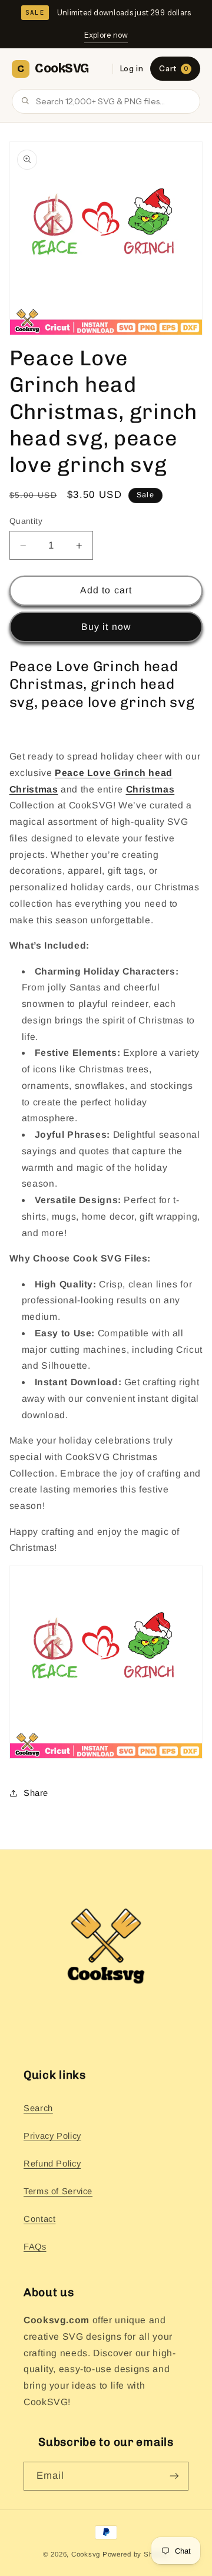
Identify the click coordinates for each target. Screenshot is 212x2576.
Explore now (106, 35)
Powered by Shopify (136, 2554)
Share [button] (36, 1793)
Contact (39, 2219)
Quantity (26, 521)
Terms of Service (58, 2191)
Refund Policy (52, 2164)
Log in (132, 68)
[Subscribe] (174, 2476)
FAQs (35, 2247)
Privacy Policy (52, 2136)
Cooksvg (86, 2554)
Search (38, 2108)
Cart (173, 68)
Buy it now (106, 627)
